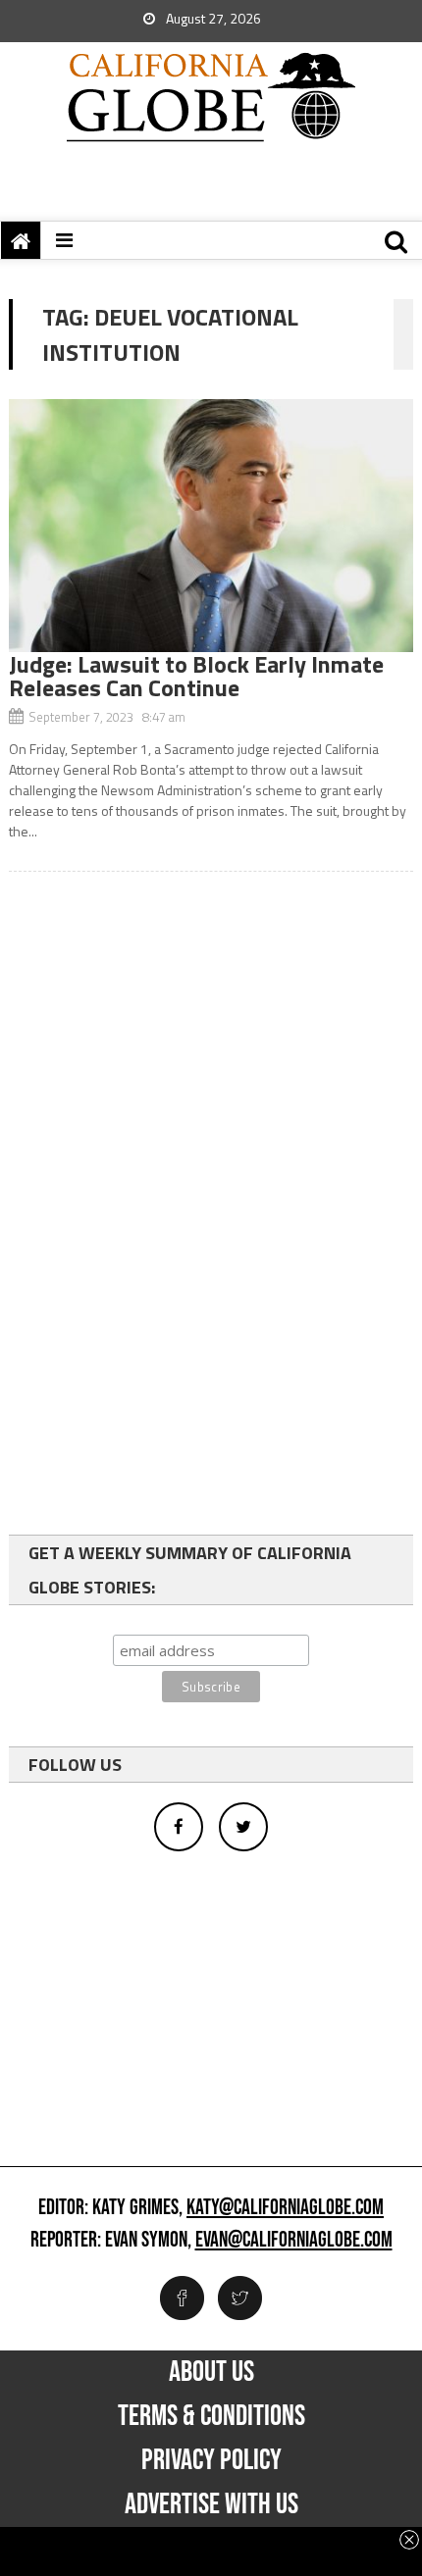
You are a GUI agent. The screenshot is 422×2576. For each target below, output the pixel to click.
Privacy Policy (211, 2460)
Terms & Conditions (211, 2416)
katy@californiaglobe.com (285, 2208)
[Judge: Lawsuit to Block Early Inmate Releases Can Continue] (211, 526)
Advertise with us (211, 2504)
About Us (211, 2372)
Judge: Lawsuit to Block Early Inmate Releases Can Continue (196, 676)
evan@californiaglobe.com (294, 2241)
